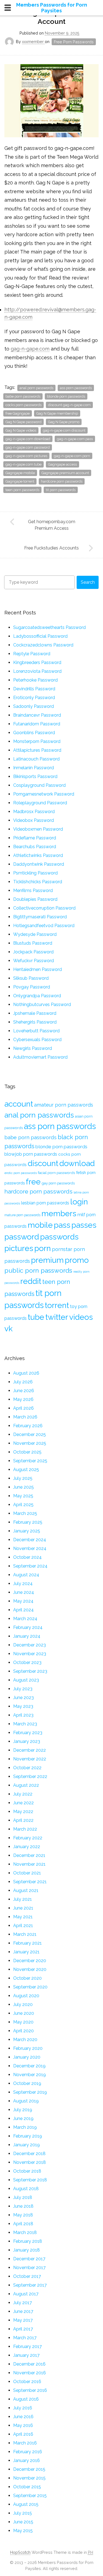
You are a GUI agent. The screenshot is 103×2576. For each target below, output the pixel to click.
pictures (19, 1248)
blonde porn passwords (66, 396)
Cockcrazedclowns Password (43, 645)
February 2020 (28, 2048)
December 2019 (29, 2066)
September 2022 (30, 1776)
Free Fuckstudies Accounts (51, 548)
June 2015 (23, 2522)
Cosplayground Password (39, 785)
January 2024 (27, 1636)
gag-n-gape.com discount (64, 430)
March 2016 (25, 2443)
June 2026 (24, 1391)
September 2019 (30, 2092)
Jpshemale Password (35, 1013)
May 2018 (23, 2215)
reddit (31, 1281)
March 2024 (25, 1619)
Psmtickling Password (35, 873)
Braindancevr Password (37, 715)
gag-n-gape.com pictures (26, 456)
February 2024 (28, 1627)
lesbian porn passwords (45, 1203)
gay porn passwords (58, 1183)
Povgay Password (32, 987)
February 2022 (28, 1838)
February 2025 (28, 1522)
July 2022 (23, 1794)
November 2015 (29, 2478)
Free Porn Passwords (74, 42)
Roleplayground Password (40, 803)
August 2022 (26, 1785)
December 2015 (29, 2469)
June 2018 (23, 2206)
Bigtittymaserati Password (40, 917)
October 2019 (27, 2083)
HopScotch (20, 2552)
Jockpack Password (33, 952)
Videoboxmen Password (38, 829)
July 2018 (23, 2197)
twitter (57, 1317)
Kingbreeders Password (37, 662)
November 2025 (30, 1443)
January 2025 (27, 1531)
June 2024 (24, 1592)
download (77, 1163)
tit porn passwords (61, 490)
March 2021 (25, 1934)
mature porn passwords (22, 1215)
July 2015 (23, 2513)
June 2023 (23, 1698)
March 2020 (25, 2040)
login (79, 1202)
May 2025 (23, 1496)
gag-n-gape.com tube (23, 464)
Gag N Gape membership (57, 413)
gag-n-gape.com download (28, 439)
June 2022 (23, 1803)
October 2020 (27, 1978)
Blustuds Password (33, 943)
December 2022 (30, 1750)
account (19, 1104)
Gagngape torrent (20, 481)
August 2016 (26, 2399)
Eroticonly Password (34, 698)
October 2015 (27, 2487)
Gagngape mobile (20, 473)
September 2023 (30, 1671)
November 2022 (30, 1759)
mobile (40, 1225)
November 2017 (29, 2268)
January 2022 (27, 1847)
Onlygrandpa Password (37, 996)
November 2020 (30, 1969)
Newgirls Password (33, 1048)
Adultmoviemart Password (40, 1057)
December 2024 (30, 1540)
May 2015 (23, 2531)
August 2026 (26, 1373)
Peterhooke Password (35, 680)
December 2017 (29, 2259)
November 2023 (30, 1654)
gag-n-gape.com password (28, 447)
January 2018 (27, 2250)
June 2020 (24, 2013)
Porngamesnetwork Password (44, 794)
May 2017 (23, 2320)
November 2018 (30, 2162)
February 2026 (28, 1426)
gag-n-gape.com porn (72, 456)
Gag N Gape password (23, 422)
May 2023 (23, 1706)
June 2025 (23, 1487)
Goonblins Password (34, 733)
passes (84, 1225)
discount (43, 1163)
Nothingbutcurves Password (42, 1005)
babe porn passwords (23, 396)
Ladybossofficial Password (40, 636)
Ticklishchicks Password (38, 882)
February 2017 (27, 2346)
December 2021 (29, 1855)
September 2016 (30, 2390)
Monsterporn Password (37, 741)
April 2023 (23, 1715)
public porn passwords (38, 1270)
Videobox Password (34, 820)
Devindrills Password (34, 689)
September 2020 (30, 1987)
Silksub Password (31, 978)
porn (43, 1248)
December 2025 (30, 1434)
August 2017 (26, 2294)
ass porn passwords (76, 388)
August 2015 (26, 2504)
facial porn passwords (56, 1173)
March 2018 (25, 2232)
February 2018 (28, 2241)
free (33, 1182)
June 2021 (23, 1908)
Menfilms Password (33, 891)
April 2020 (23, 2031)
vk (9, 1329)
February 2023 (28, 1733)
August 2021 (26, 1890)
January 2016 (27, 2460)
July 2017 (23, 2303)
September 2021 (30, 1882)
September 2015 (30, 2496)
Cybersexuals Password (37, 1040)
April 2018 (23, 2224)
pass (62, 1225)
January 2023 (27, 1741)
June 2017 (23, 2311)
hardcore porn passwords (62, 481)
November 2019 (30, 2075)
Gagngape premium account (65, 473)
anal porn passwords (36, 388)
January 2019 (27, 2145)
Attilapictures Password (37, 750)
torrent (57, 1305)
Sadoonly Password (34, 706)
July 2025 (23, 1478)
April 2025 (23, 1505)
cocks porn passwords (23, 405)
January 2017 (26, 2355)
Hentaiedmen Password (37, 969)
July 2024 (23, 1584)
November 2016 (30, 2373)
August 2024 (26, 1575)
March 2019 (25, 2127)
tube (36, 1317)
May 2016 (23, 2425)
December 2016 (29, 2364)
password (22, 1237)
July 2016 (23, 2408)
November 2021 (29, 1864)
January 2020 (27, 2057)
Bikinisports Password (35, 776)
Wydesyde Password (35, 934)
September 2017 (30, 2285)
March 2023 (25, 1724)
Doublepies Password (35, 899)
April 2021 (23, 1926)
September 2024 (30, 1566)
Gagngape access (62, 464)
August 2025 (26, 1470)
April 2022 (23, 1820)
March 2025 (25, 1513)
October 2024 (27, 1557)
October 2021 (27, 1873)
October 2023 (27, 1662)
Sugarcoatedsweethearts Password (49, 627)
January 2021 (26, 1952)
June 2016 (23, 2417)
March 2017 (25, 2338)
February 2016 (28, 2452)
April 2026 (23, 1408)
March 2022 (25, 1829)
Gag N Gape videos (21, 430)
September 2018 (30, 2180)
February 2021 (27, 1943)
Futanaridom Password (37, 724)
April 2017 (23, 2329)
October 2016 (27, 2382)
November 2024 (30, 1548)
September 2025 (30, 1461)
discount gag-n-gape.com (69, 405)
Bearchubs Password (35, 847)
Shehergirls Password (35, 1022)
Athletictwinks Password (38, 855)
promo (77, 1260)
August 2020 (26, 1996)
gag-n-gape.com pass (75, 439)
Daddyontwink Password (39, 864)
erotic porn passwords (21, 1173)
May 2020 (23, 2022)
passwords (59, 1237)
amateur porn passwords (64, 1105)
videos (81, 1317)
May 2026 (23, 1399)
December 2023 (30, 1645)
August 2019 (26, 2101)
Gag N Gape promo (64, 422)
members (59, 1213)
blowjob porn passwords (31, 1154)
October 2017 (27, 2276)
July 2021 (23, 1899)
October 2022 (27, 1768)
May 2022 (23, 1812)
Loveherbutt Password (36, 1031)
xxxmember (33, 42)
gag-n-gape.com (30, 349)
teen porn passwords (22, 490)
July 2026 (23, 1382)
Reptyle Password (32, 654)
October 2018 (27, 2171)
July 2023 (23, 1689)
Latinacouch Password (36, 759)
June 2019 (23, 2118)
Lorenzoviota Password (37, 671)
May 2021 (23, 1917)
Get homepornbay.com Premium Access (52, 525)
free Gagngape (18, 413)
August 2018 (26, 2189)
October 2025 (27, 1452)
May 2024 (23, 1601)
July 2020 (23, 2004)
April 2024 (23, 1610)
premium (47, 1260)
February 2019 (28, 2136)
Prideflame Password (35, 838)
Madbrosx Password (34, 812)
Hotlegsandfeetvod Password (44, 926)
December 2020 (30, 1961)
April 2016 (23, 2434)
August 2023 (26, 1680)
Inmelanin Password (34, 768)
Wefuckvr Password (34, 961)
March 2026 (25, 1417)
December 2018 (29, 2154)
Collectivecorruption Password (44, 908)
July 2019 (23, 2110)
